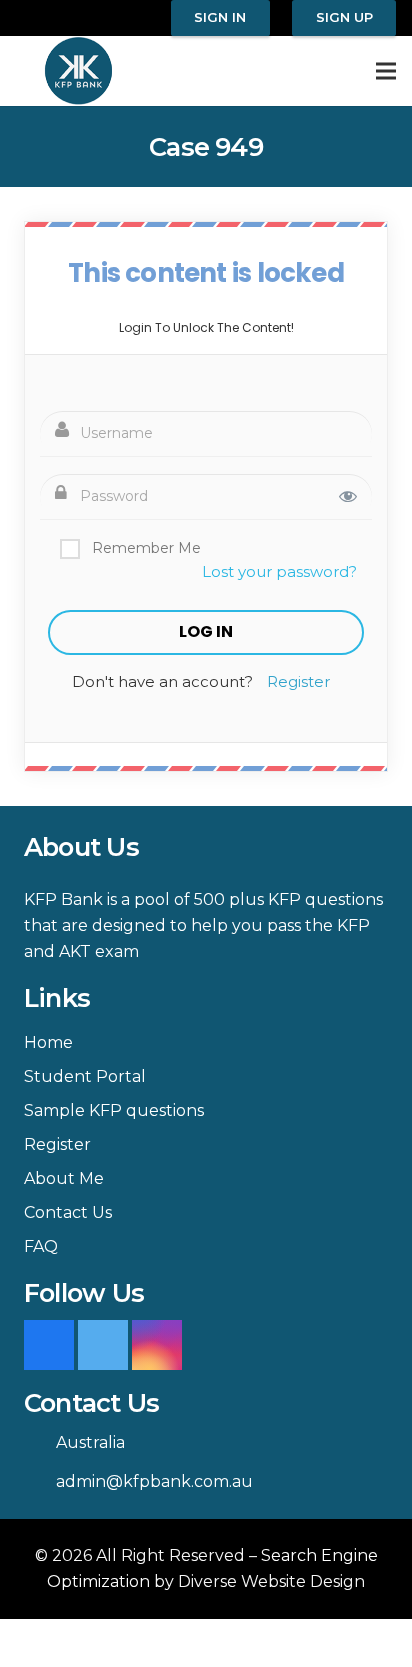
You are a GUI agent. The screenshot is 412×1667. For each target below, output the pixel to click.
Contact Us (68, 1212)
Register (298, 681)
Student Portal (85, 1076)
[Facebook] (49, 1345)
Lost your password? (279, 571)
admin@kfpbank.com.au (154, 1481)
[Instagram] (157, 1345)
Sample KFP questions (114, 1110)
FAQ (41, 1246)
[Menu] (386, 71)
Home (48, 1042)
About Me (64, 1178)
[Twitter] (103, 1345)
